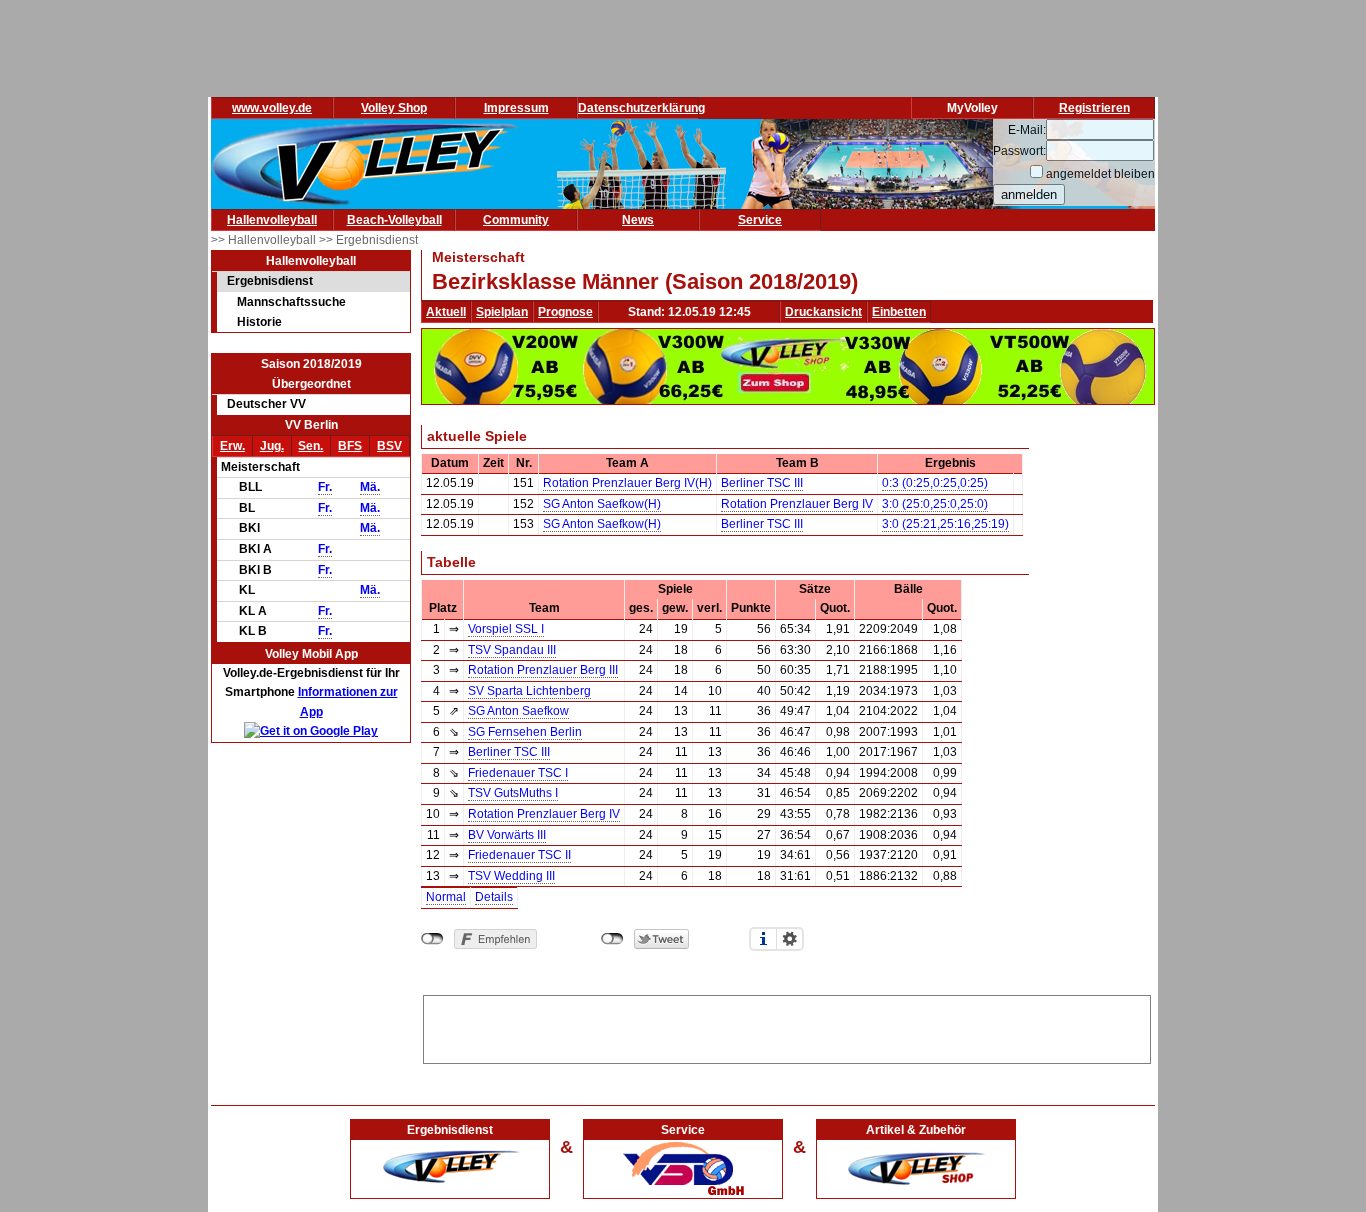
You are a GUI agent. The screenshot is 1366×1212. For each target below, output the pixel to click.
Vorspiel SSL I (506, 629)
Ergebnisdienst (270, 281)
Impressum (516, 108)
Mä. (370, 487)
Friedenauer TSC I (518, 773)
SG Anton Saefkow (518, 711)
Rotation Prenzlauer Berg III (543, 670)
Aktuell (446, 312)
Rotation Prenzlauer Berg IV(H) (627, 483)
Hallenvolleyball (272, 220)
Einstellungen (790, 939)
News (638, 220)
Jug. (272, 446)
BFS (350, 446)
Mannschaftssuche (291, 302)
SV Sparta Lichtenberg (529, 691)
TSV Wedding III (511, 876)
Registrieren (1094, 108)
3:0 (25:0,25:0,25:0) (935, 504)
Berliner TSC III (762, 483)
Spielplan (502, 312)
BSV (389, 446)
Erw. (232, 446)
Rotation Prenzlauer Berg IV (797, 504)
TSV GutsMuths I (513, 793)
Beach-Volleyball (394, 220)
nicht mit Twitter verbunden (612, 939)
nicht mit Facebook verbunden (432, 939)
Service (760, 220)
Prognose (565, 312)
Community (516, 220)
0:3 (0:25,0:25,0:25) (935, 483)
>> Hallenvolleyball (265, 240)
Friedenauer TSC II (519, 855)
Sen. (310, 446)
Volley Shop (394, 108)
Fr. (325, 487)
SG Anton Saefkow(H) (602, 504)
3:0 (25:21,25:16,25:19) (945, 524)
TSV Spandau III (512, 650)
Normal (446, 897)
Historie (259, 322)
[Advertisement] (787, 1026)
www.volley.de (272, 108)
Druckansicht (823, 312)
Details (494, 897)
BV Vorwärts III (507, 835)
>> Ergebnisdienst (368, 240)
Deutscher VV (266, 404)
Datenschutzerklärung (641, 108)
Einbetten (899, 312)
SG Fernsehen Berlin (525, 732)
